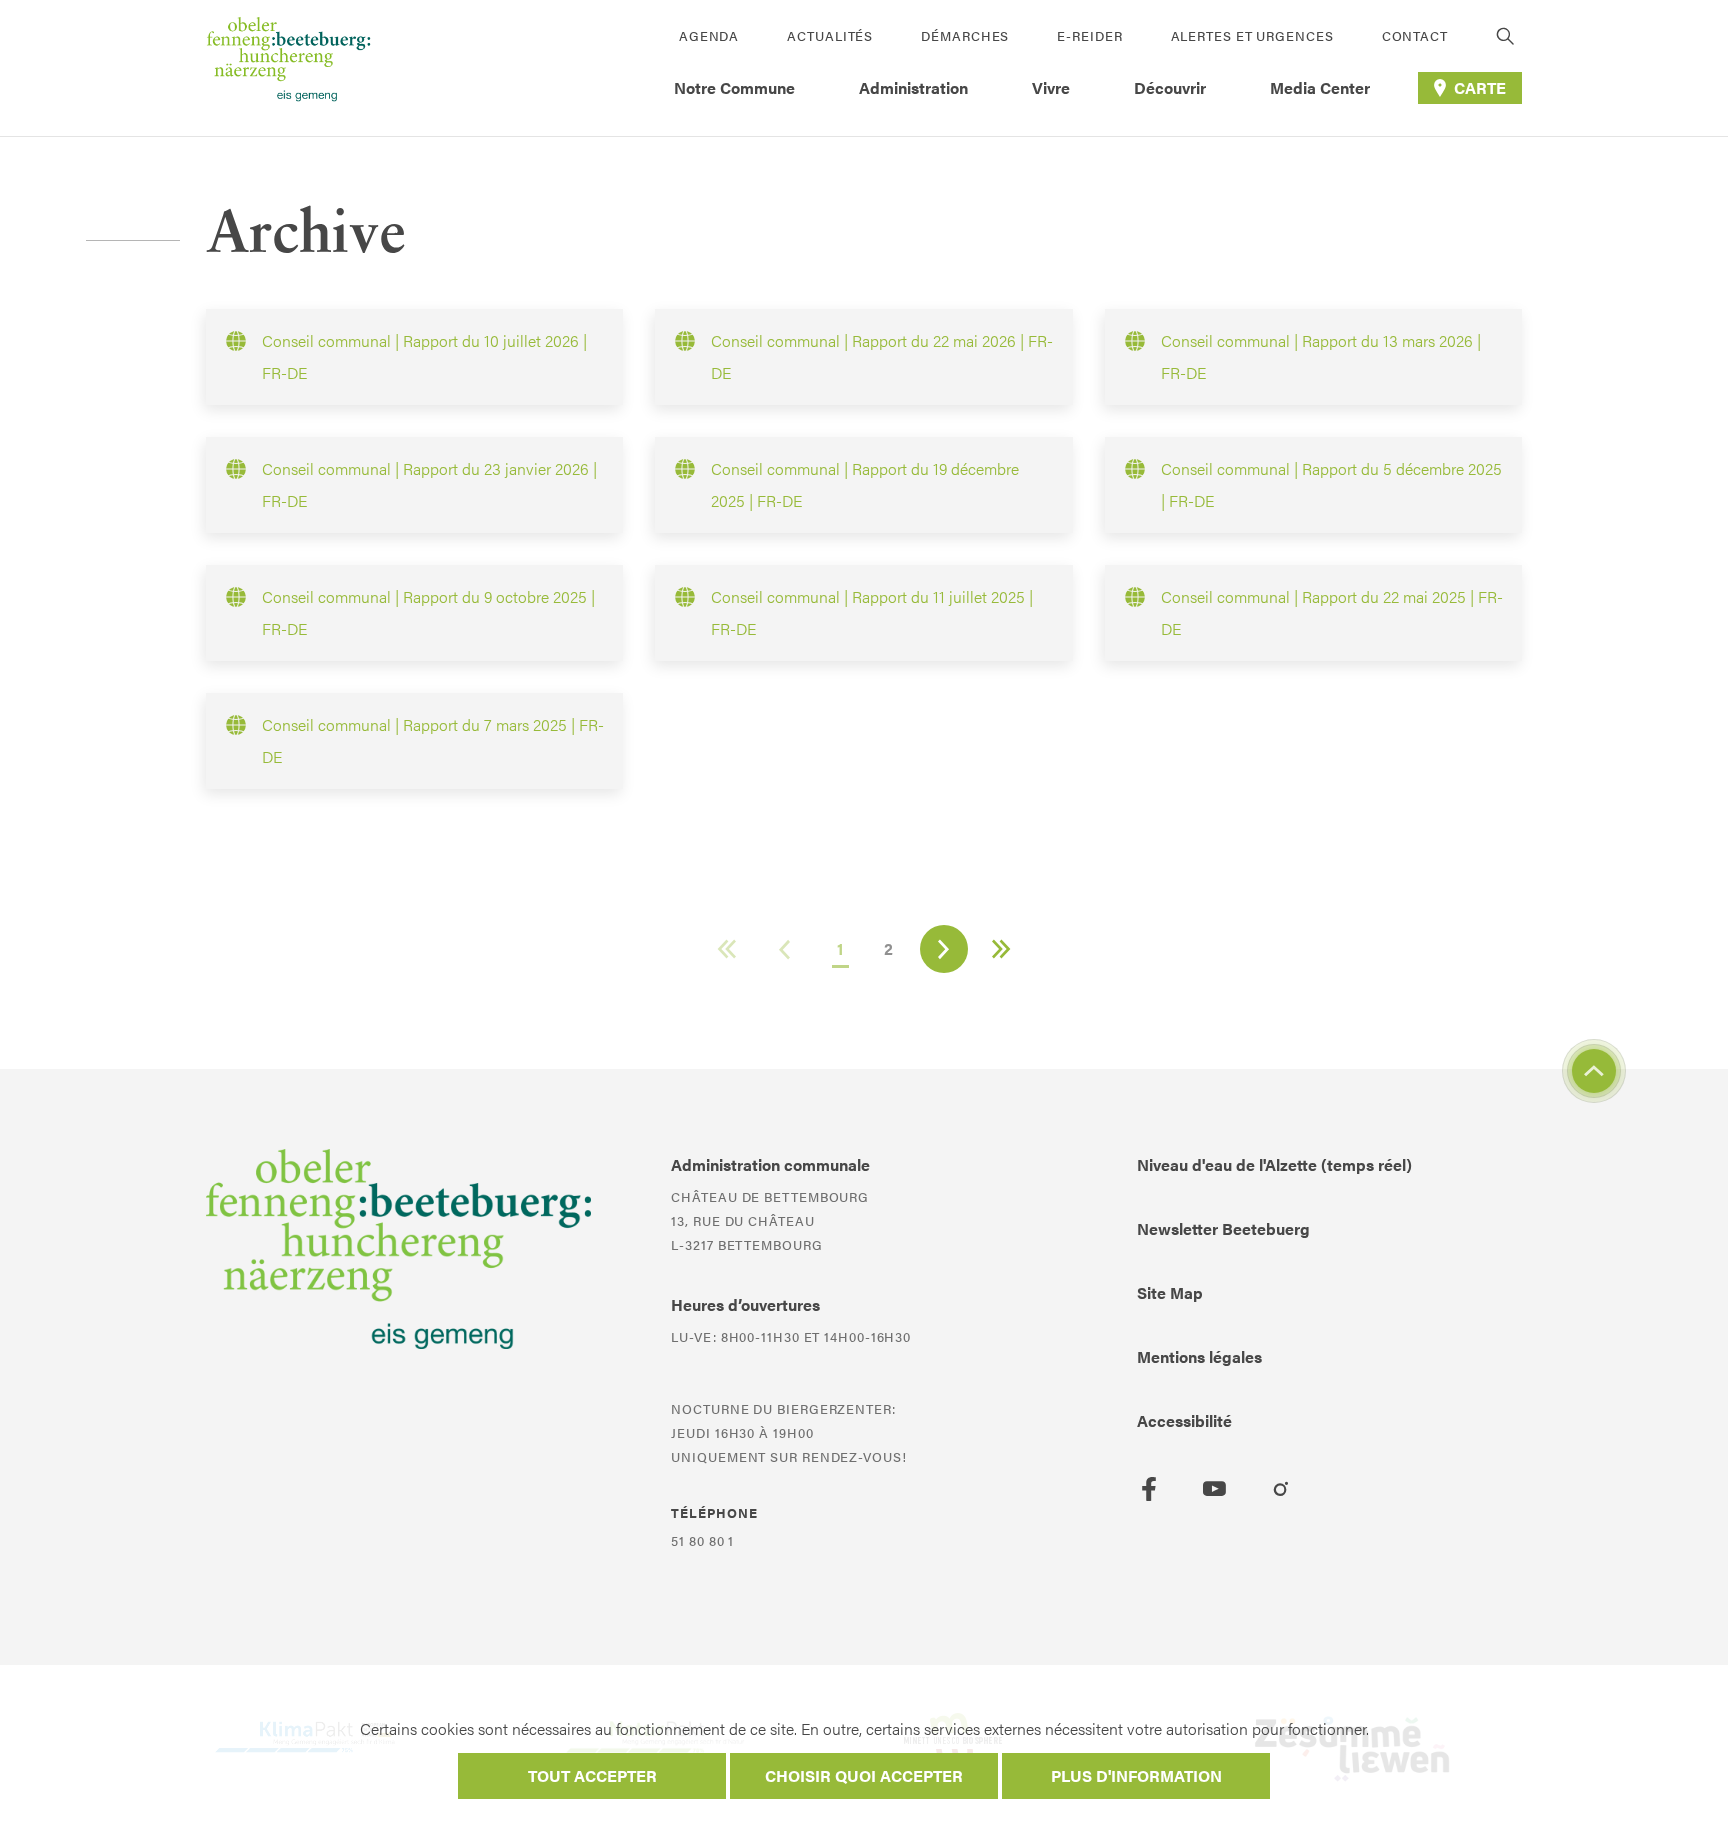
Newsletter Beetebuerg (1223, 1228)
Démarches (965, 35)
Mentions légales (1199, 1356)
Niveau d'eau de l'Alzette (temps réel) (1274, 1164)
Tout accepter (592, 1775)
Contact (1415, 35)
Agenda (709, 35)
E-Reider (1089, 35)
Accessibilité (1184, 1420)
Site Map (1170, 1292)
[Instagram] (1281, 1489)
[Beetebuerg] (288, 68)
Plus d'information (1136, 1775)
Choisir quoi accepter (864, 1775)
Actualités (830, 35)
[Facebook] (1149, 1489)
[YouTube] (1215, 1489)
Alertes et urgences (1252, 35)
